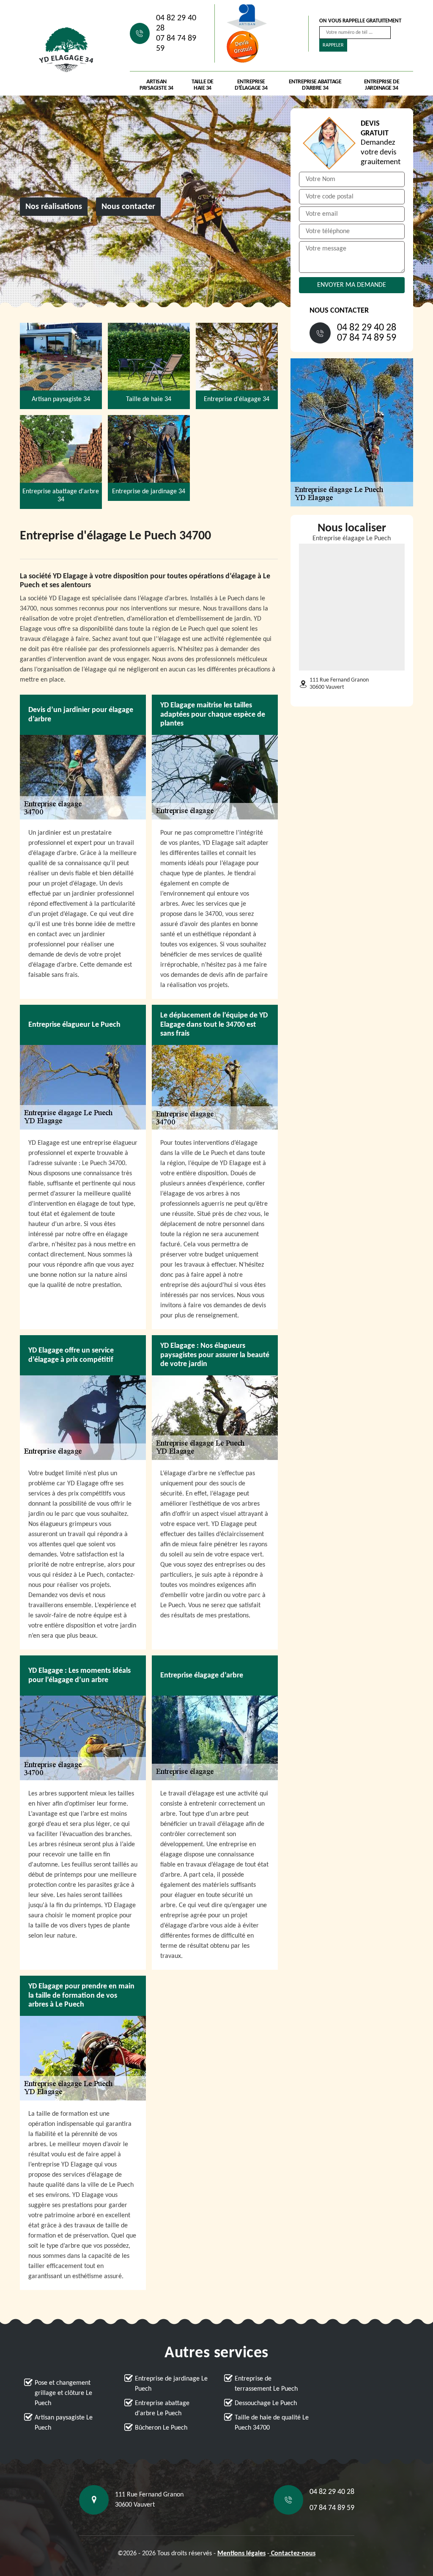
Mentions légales (241, 2554)
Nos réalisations (54, 207)
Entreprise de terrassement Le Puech (266, 2384)
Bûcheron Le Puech (161, 2428)
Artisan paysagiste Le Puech (64, 2423)
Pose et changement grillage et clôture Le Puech (63, 2393)
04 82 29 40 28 (176, 23)
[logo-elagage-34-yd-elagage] (66, 50)
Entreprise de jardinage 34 (382, 85)
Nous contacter (128, 207)
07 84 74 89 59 (176, 44)
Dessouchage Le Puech (266, 2403)
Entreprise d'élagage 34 (251, 85)
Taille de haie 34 (203, 85)
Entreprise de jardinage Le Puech (171, 2384)
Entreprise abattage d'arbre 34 (315, 85)
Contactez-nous (292, 2554)
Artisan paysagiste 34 (156, 85)
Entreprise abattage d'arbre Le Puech (162, 2408)
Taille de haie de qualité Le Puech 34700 (272, 2423)
